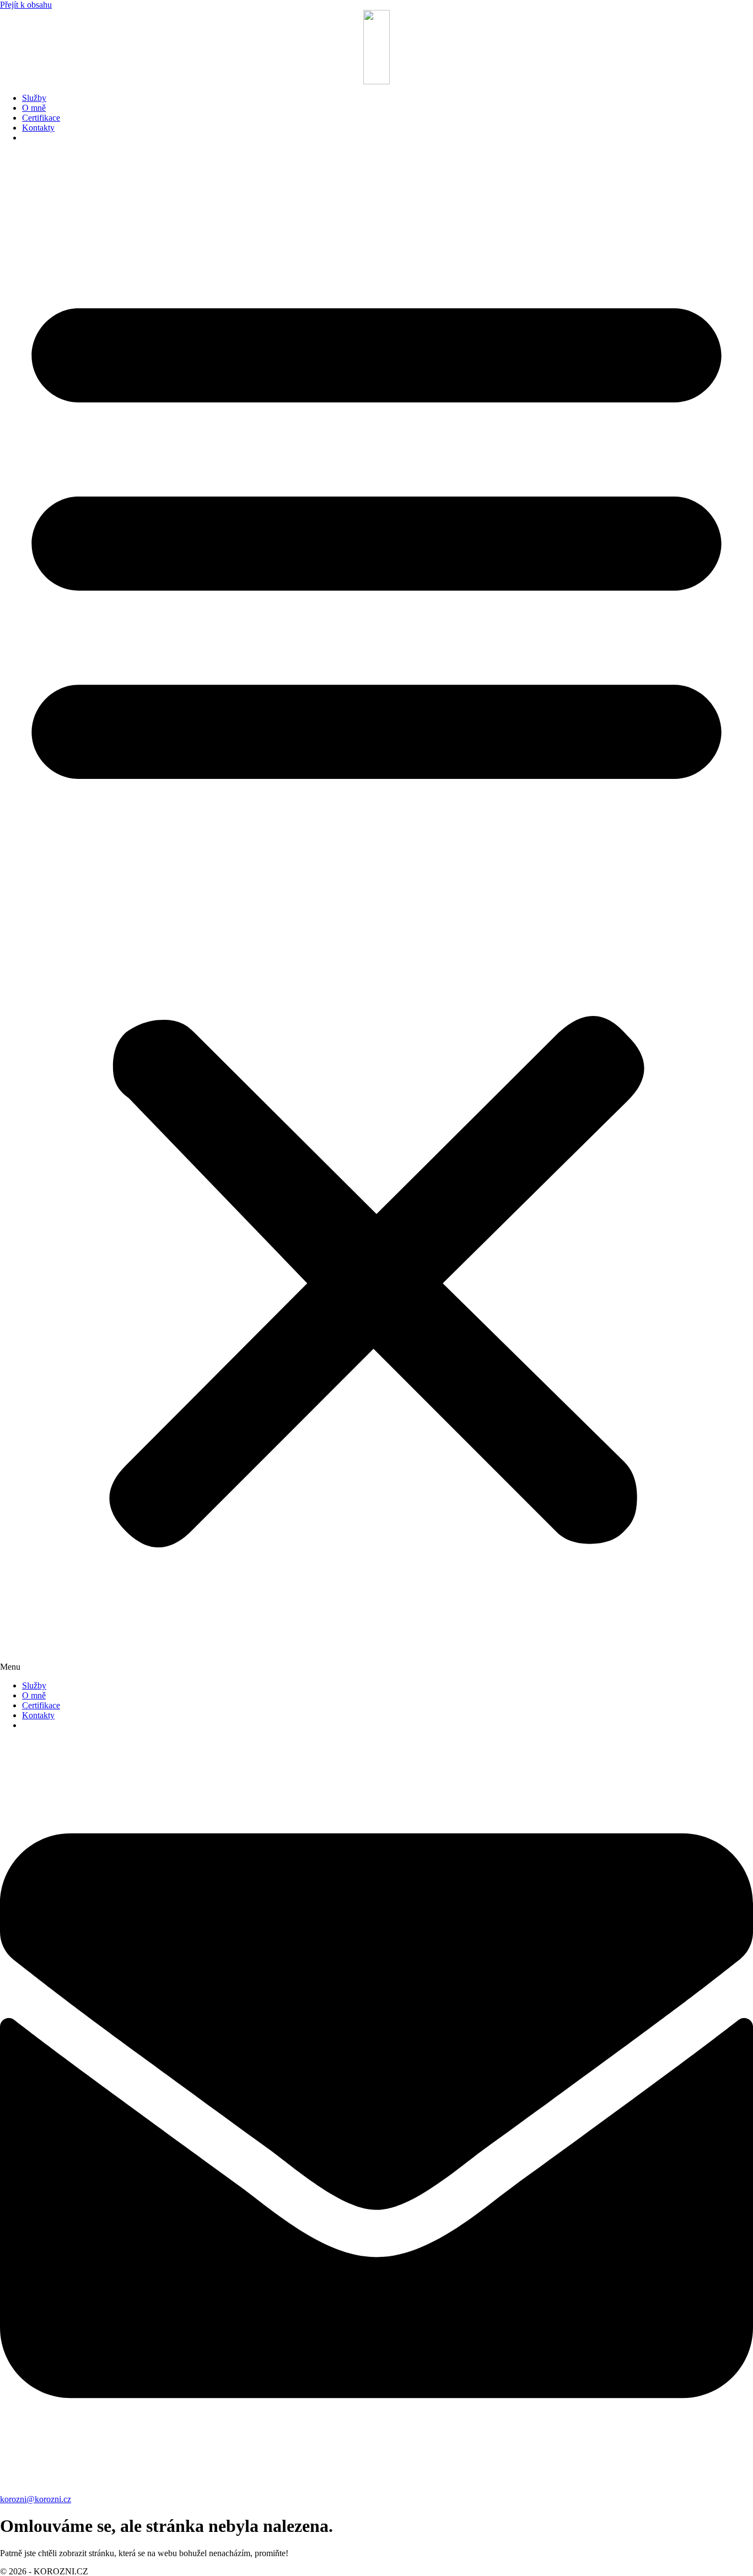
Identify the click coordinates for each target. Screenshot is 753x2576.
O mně (34, 108)
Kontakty (38, 128)
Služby (34, 98)
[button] (376, 912)
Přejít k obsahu (26, 5)
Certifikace (41, 118)
